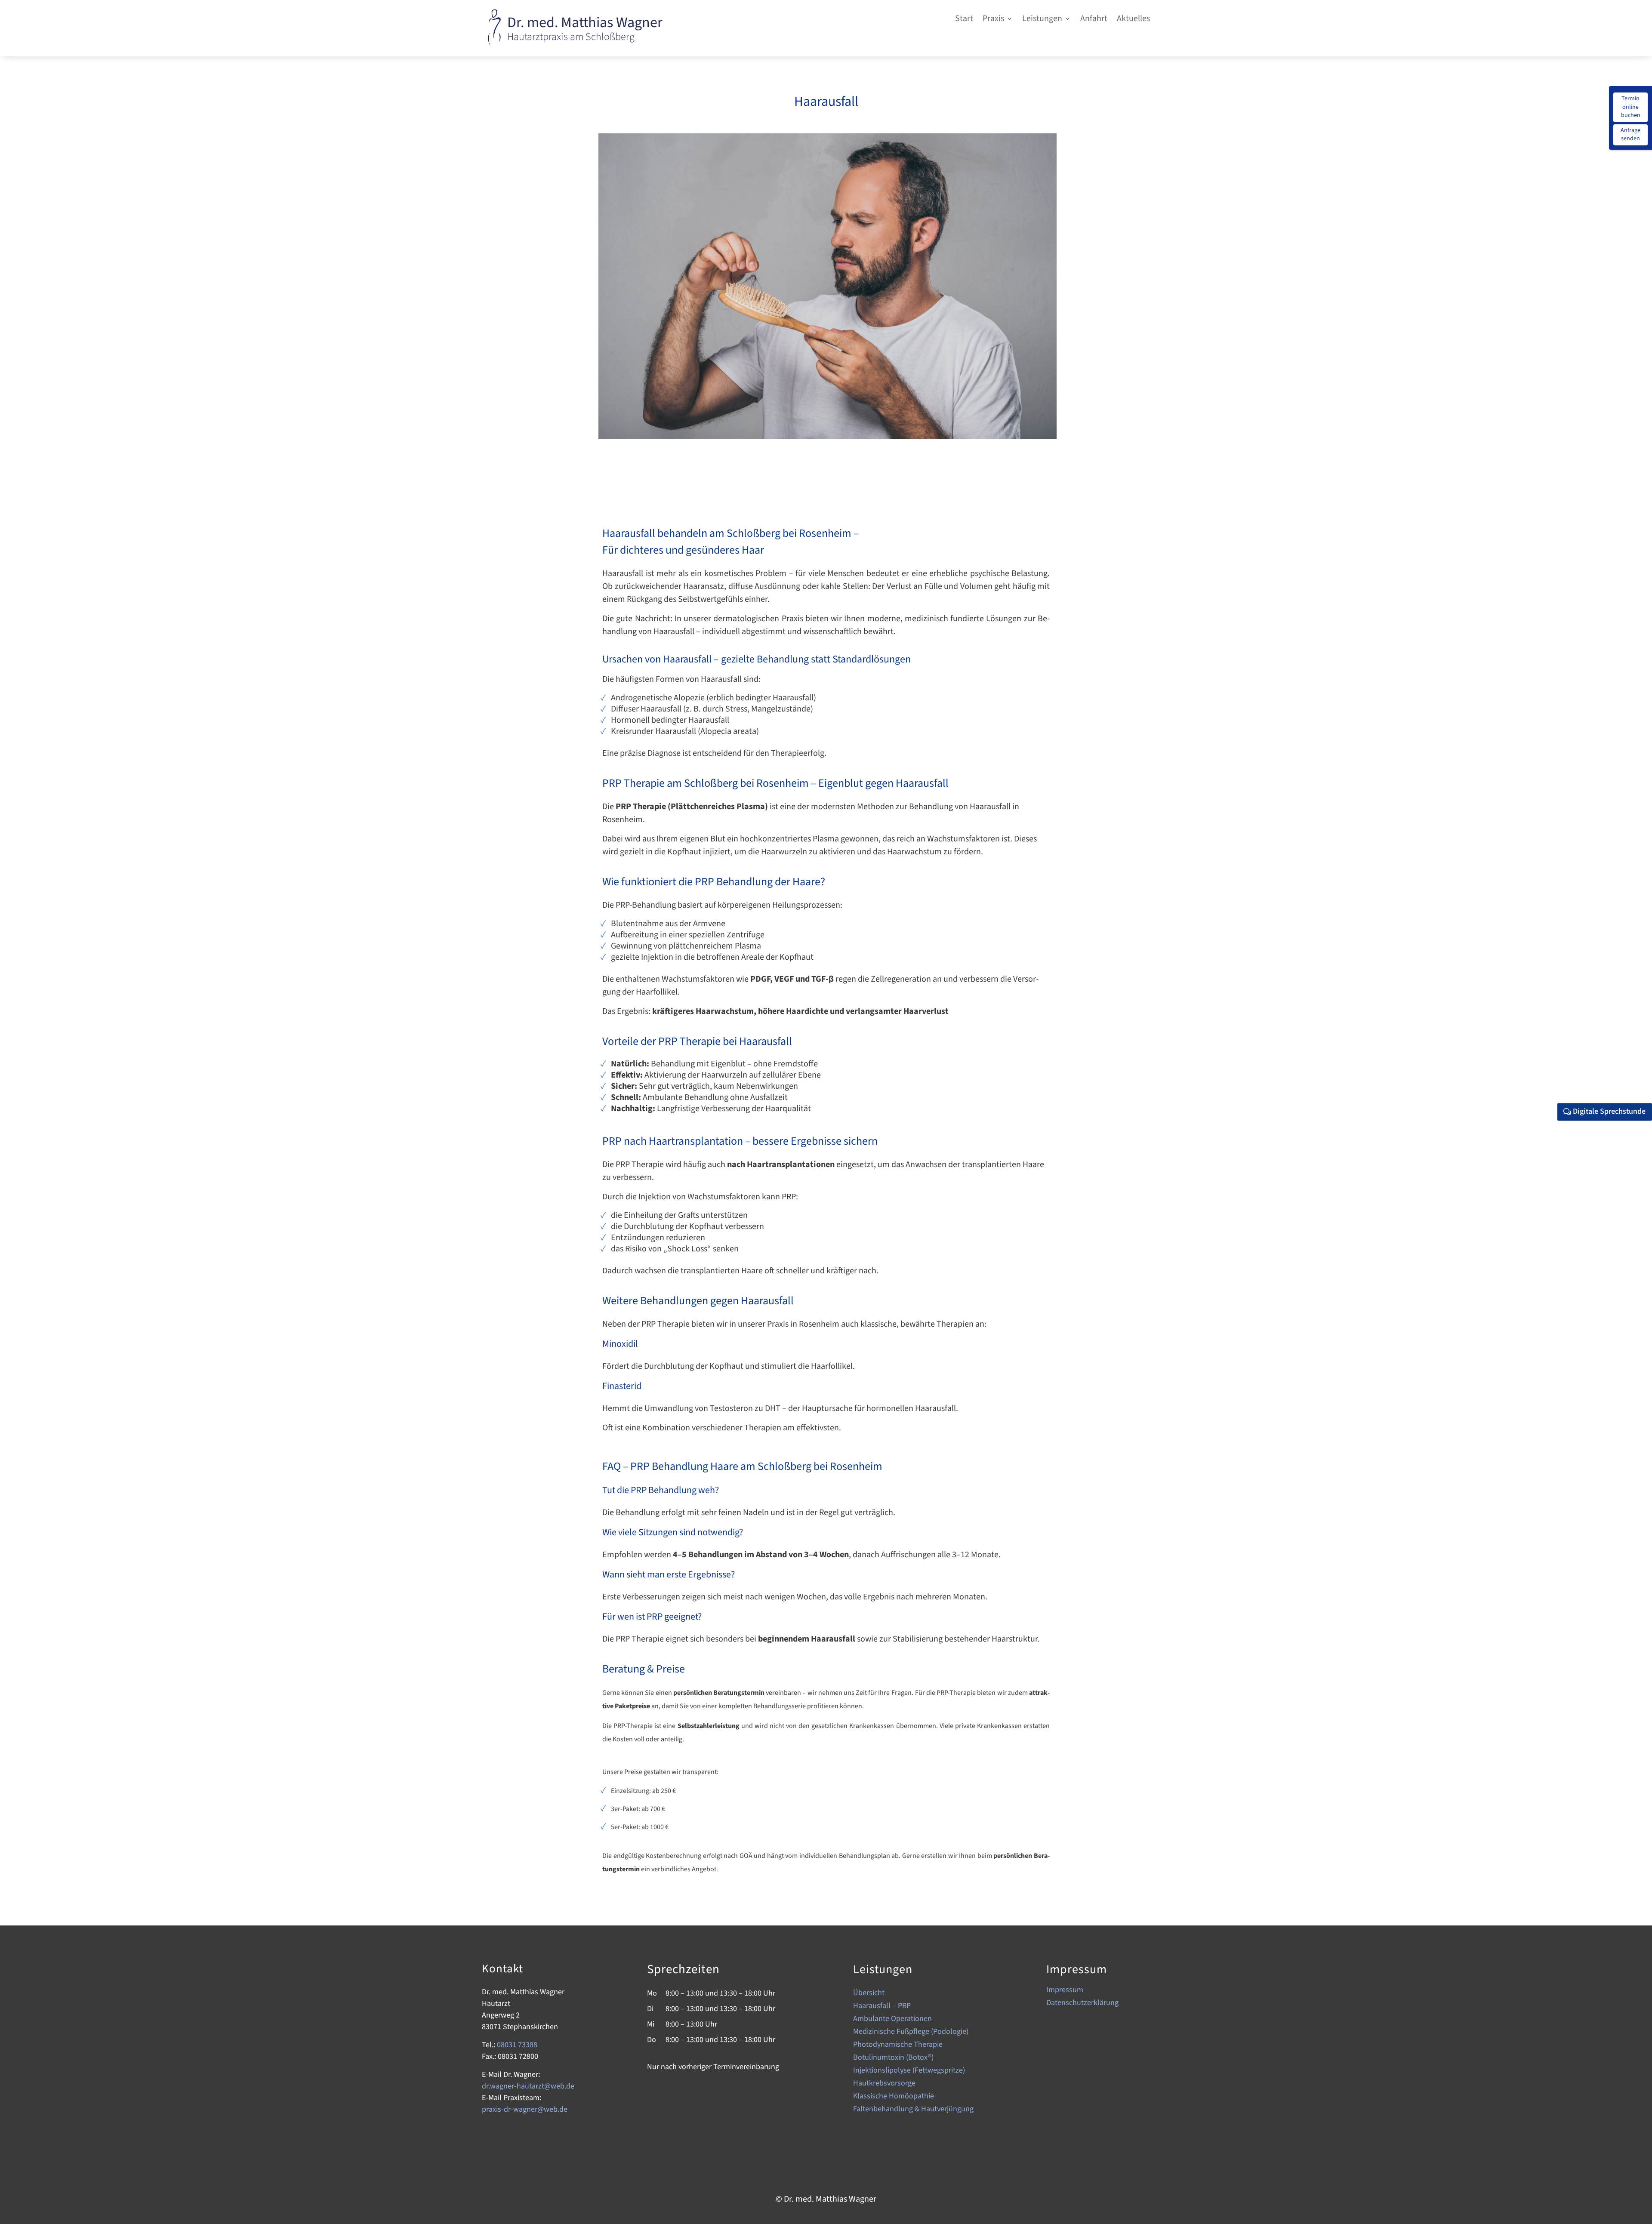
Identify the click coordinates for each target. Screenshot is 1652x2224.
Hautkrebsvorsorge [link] (884, 2084)
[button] (998, 20)
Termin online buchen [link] (1631, 107)
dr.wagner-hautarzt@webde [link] (528, 2086)
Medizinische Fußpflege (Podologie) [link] (911, 2033)
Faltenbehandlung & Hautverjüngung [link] (913, 2110)
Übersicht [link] (869, 1994)
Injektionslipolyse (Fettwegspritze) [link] (909, 2072)
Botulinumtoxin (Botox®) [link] (893, 2059)
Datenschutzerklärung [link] (1082, 2004)
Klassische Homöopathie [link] (894, 2097)
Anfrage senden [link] (1630, 135)
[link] (494, 45)
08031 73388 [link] (517, 2045)
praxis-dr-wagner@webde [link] (525, 2109)
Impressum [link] (1065, 1991)
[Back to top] (1643, 2172)
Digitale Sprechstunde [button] (1609, 1112)
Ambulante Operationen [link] (892, 2020)
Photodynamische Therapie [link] (898, 2046)
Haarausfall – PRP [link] (882, 2007)
